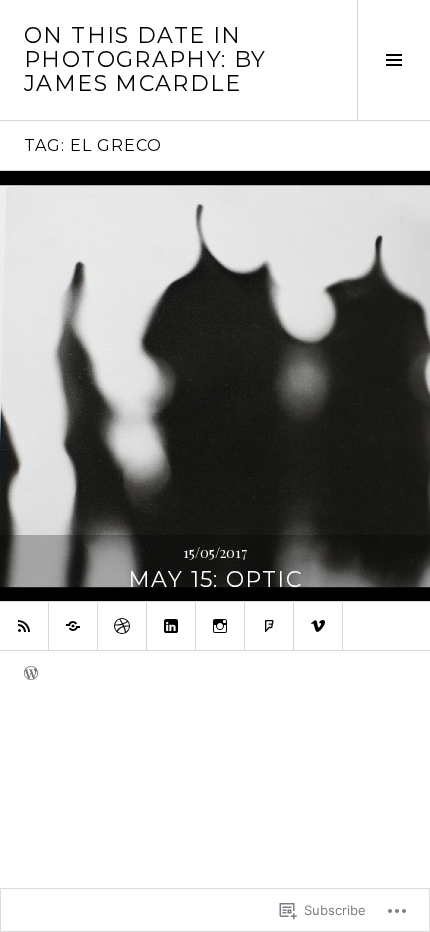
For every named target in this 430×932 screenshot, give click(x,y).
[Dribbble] (122, 626)
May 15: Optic (215, 579)
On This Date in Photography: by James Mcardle (145, 59)
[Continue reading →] (215, 386)
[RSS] (24, 626)
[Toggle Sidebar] (393, 60)
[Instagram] (220, 626)
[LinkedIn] (171, 626)
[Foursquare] (269, 626)
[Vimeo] (318, 626)
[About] (73, 626)
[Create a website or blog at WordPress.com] (31, 674)
